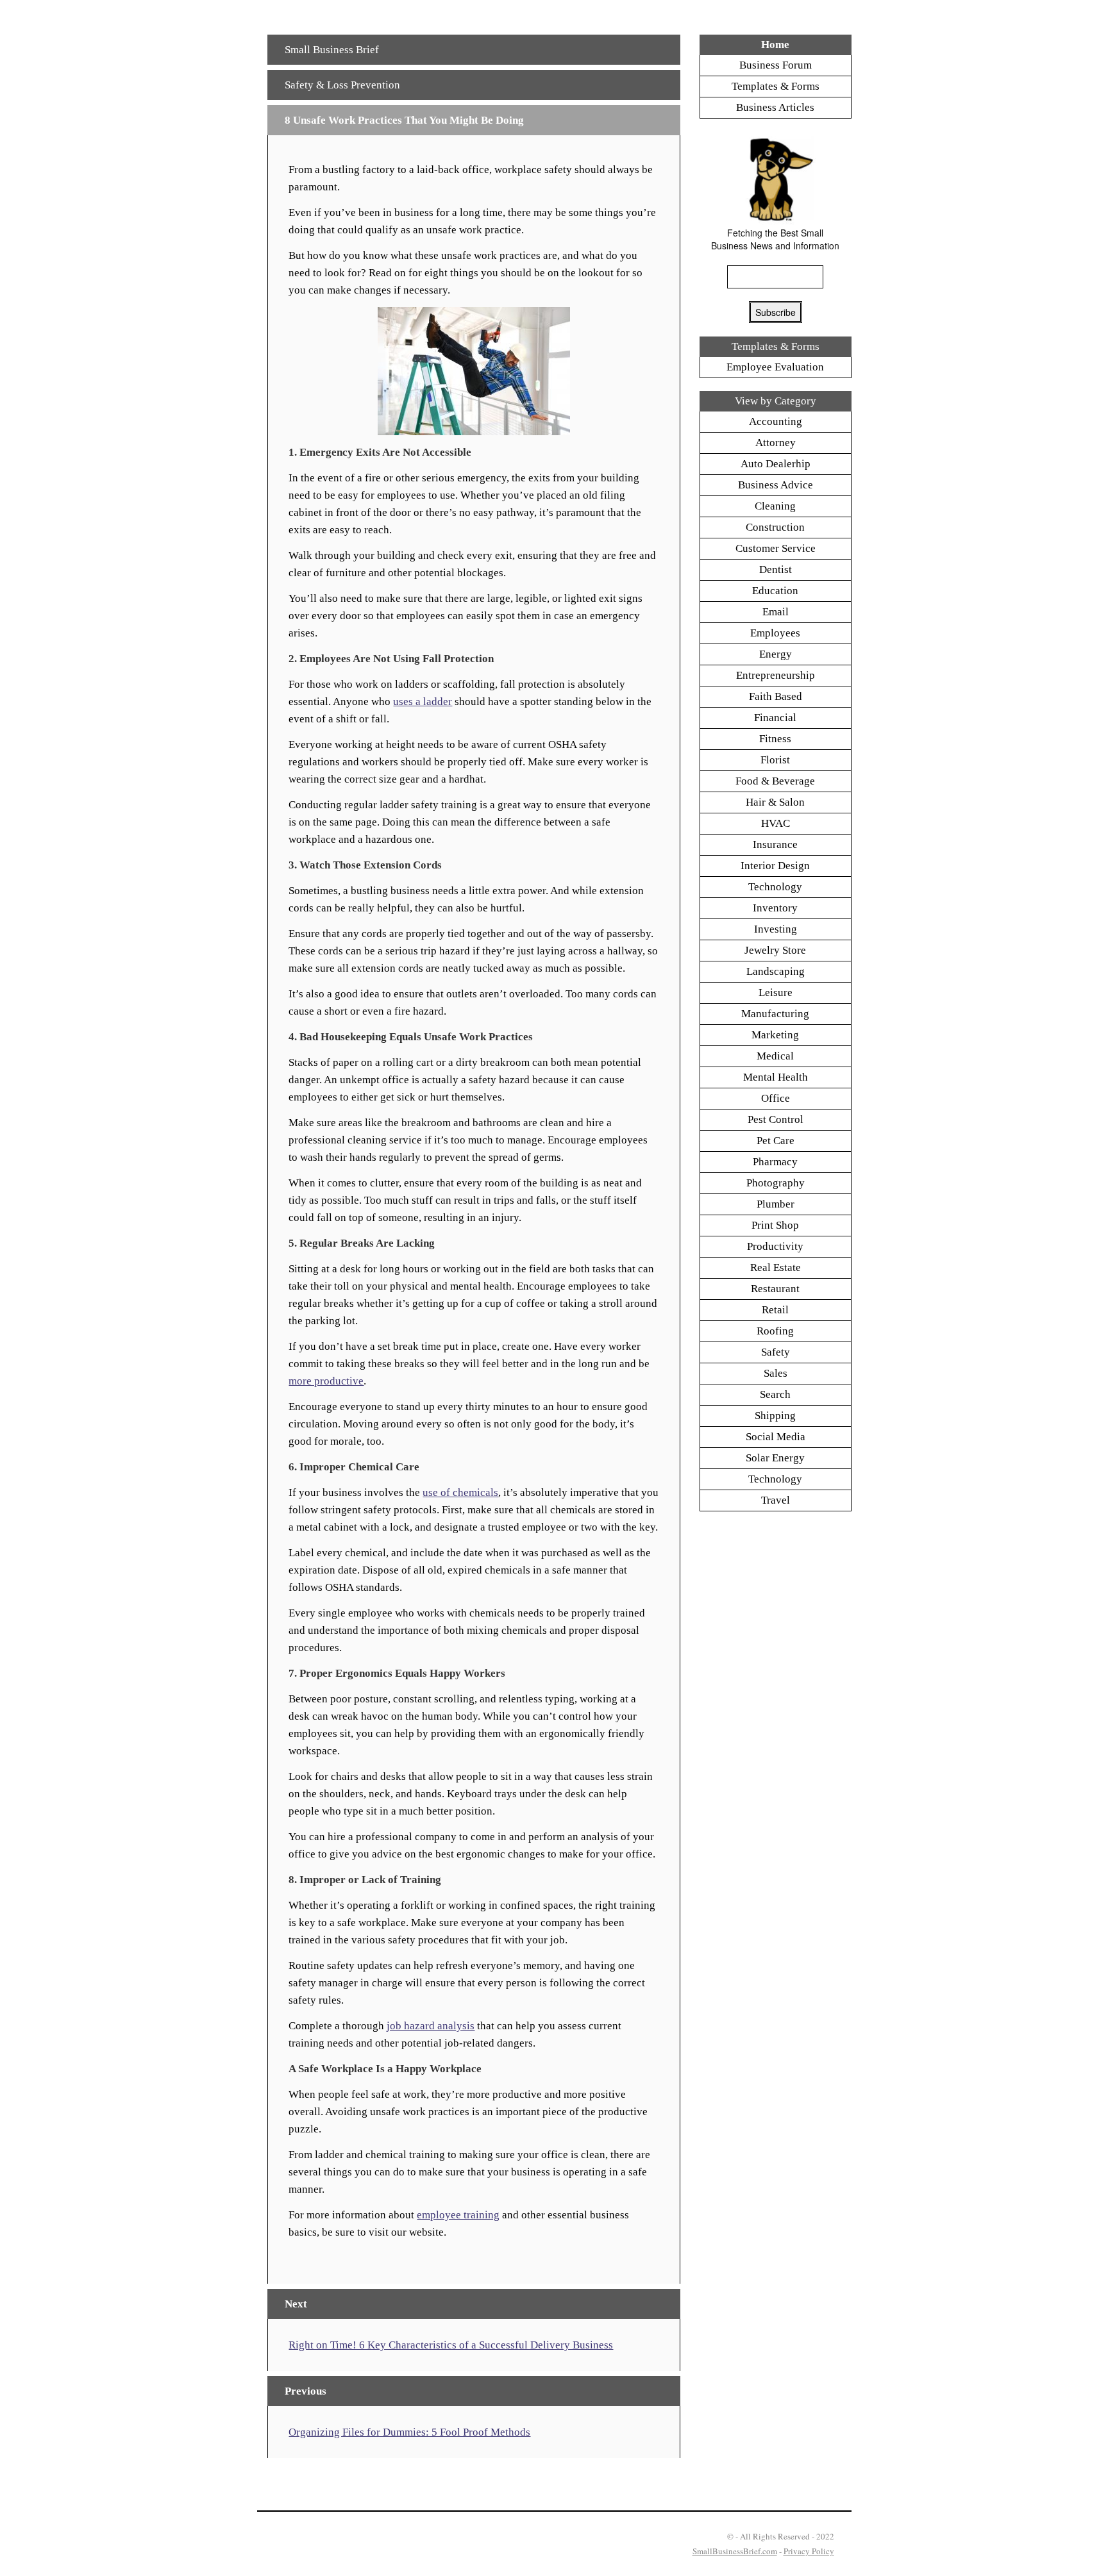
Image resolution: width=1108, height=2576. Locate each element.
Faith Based (776, 696)
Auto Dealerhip (776, 464)
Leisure (776, 993)
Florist (775, 760)
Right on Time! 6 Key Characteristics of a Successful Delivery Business (451, 2345)
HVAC (776, 823)
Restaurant (775, 1289)
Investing (776, 929)
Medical (775, 1056)
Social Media (776, 1437)
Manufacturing (775, 1014)
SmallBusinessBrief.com (735, 2551)
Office (776, 1098)
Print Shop (775, 1225)
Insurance (775, 844)
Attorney (776, 443)
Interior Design (775, 866)
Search (775, 1394)
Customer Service (776, 548)
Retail (775, 1310)
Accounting (776, 421)
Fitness (775, 739)
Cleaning (775, 506)
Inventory (775, 908)
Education (775, 591)
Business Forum (776, 65)
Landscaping (776, 971)
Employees (775, 633)
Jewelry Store (775, 950)
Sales (776, 1373)
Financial (775, 718)
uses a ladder (423, 702)
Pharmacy (775, 1162)
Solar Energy (775, 1458)
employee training (458, 2215)
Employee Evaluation (775, 367)
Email (776, 612)
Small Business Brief (332, 50)
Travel (776, 1500)
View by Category (776, 401)
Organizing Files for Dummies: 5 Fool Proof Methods (409, 2432)
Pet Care (776, 1141)
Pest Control (776, 1119)
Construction (775, 527)
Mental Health (776, 1077)
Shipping (775, 1416)
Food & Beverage (775, 781)
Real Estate (776, 1267)
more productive (326, 1381)
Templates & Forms (776, 86)
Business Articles (775, 107)
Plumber (776, 1204)
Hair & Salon (775, 802)
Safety (776, 1352)
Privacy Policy (809, 2551)
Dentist (776, 569)
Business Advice (776, 485)
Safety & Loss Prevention (342, 85)
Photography (776, 1183)
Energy (776, 654)
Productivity (775, 1246)
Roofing (775, 1331)
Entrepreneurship (776, 675)
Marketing (775, 1035)
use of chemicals (460, 1492)
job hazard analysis (431, 2026)
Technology (775, 887)
